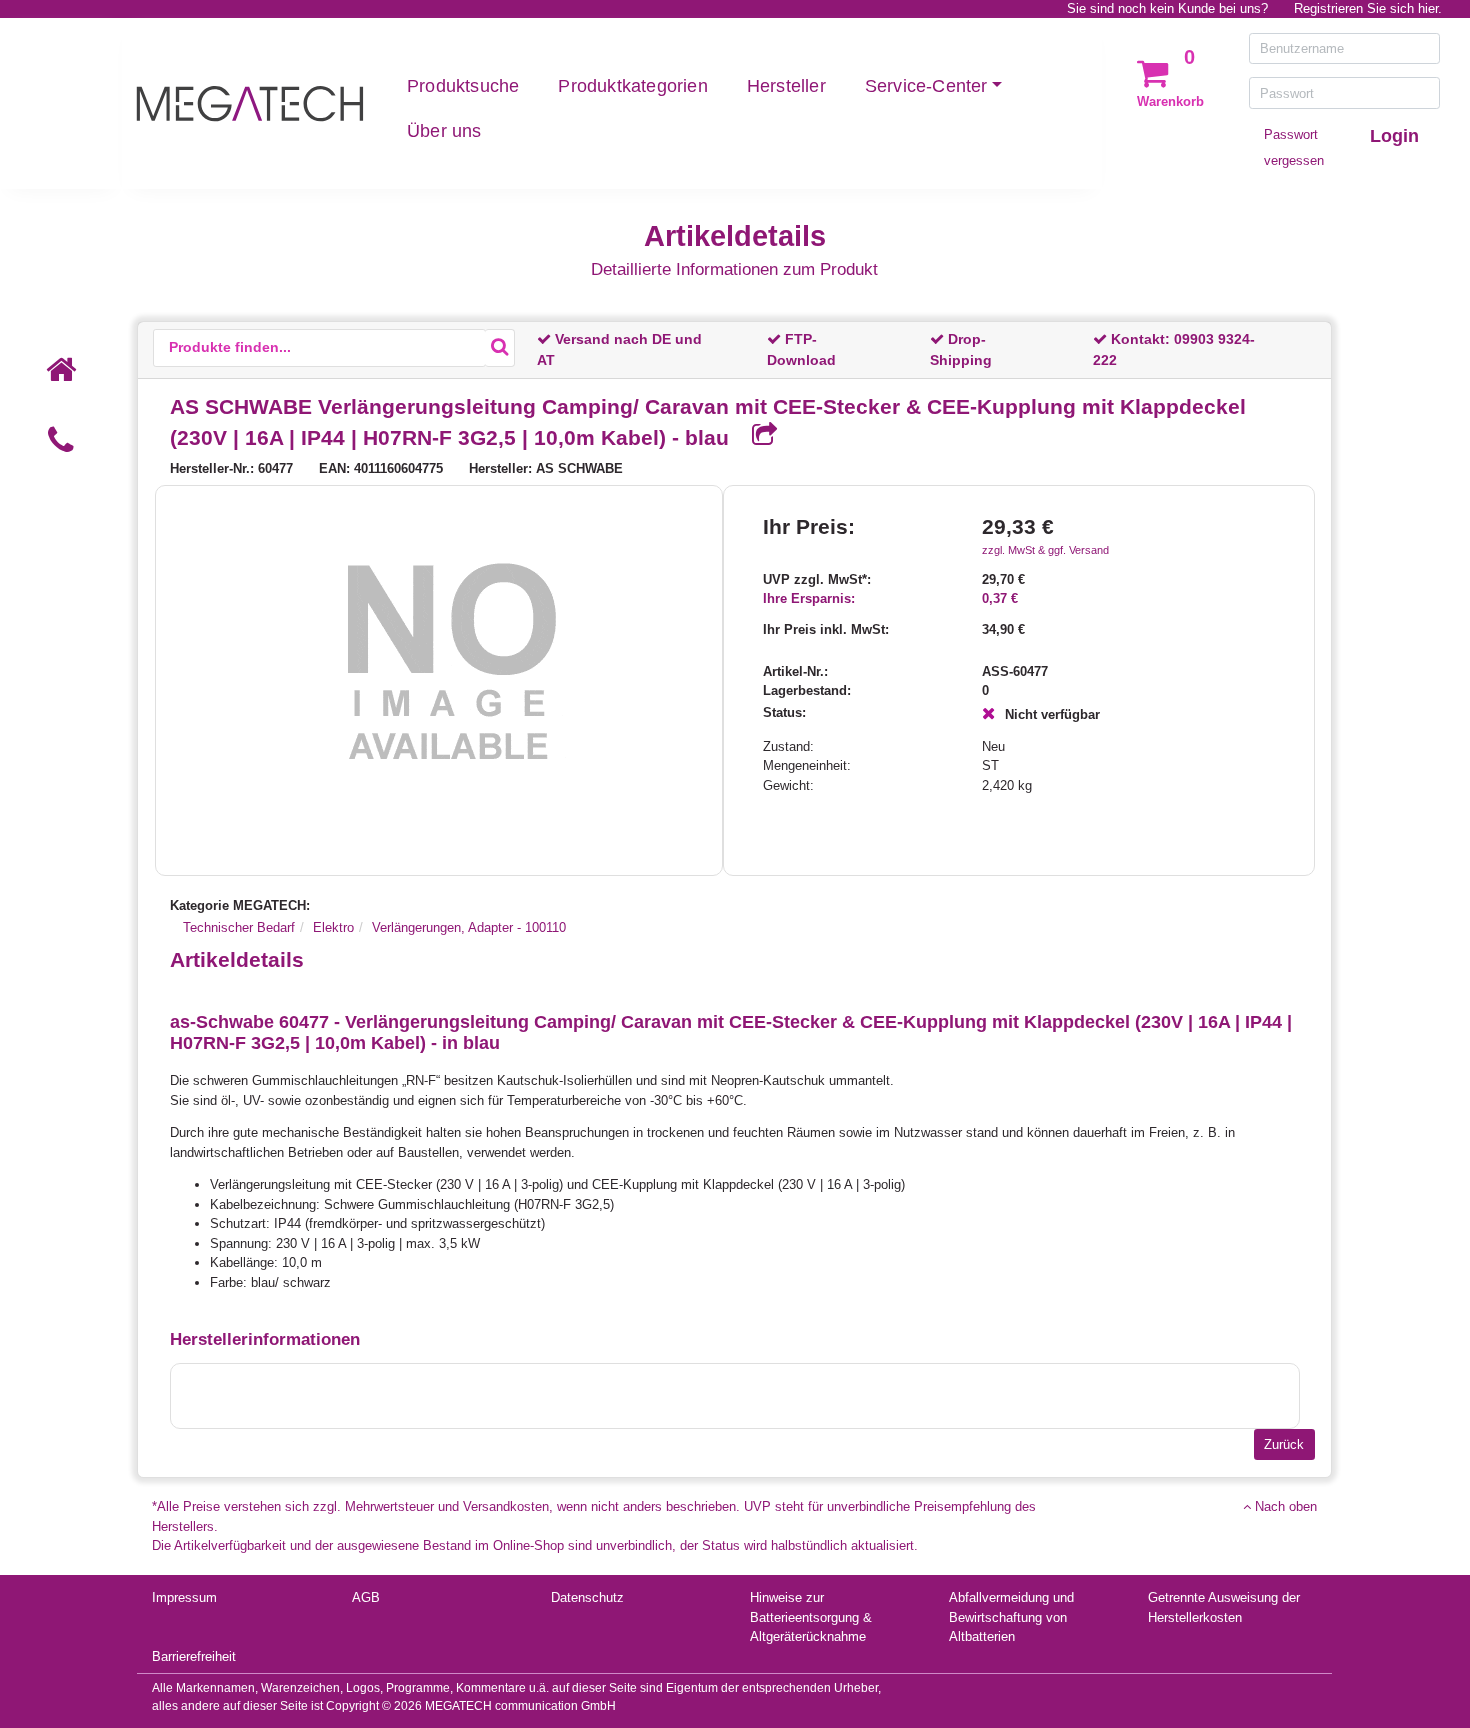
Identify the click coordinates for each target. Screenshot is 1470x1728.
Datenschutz (587, 1597)
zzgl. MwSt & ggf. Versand (1045, 550)
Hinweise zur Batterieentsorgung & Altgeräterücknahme (811, 1617)
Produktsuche (463, 86)
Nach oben (1284, 1506)
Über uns (444, 131)
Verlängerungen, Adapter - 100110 (469, 927)
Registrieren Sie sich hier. (1368, 8)
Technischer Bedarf (239, 927)
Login (1394, 136)
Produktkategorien (632, 86)
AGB (366, 1597)
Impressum (184, 1597)
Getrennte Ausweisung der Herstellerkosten (1224, 1607)
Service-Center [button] (926, 86)
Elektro (333, 927)
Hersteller (786, 86)
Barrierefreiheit (194, 1656)
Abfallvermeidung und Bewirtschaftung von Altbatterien (1011, 1617)
